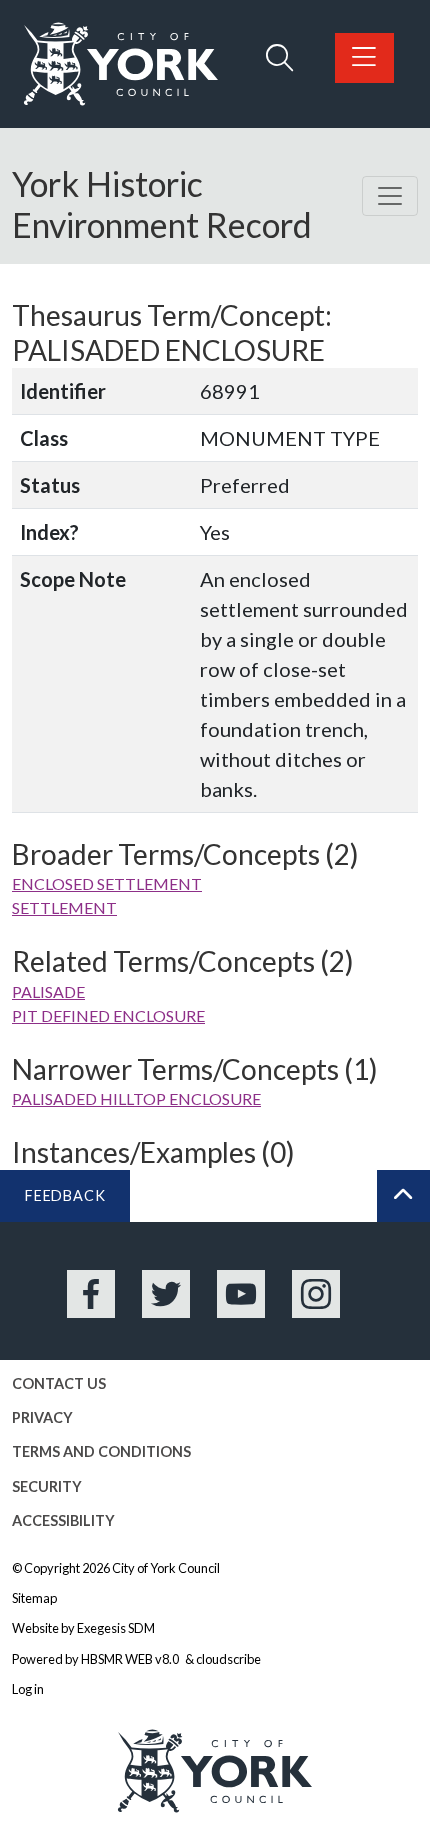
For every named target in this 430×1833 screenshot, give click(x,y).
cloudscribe (228, 1659)
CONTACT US (59, 1383)
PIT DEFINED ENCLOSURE (108, 1015)
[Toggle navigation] (390, 196)
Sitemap (34, 1598)
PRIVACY (42, 1417)
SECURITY (47, 1486)
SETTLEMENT (64, 907)
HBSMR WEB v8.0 (131, 1659)
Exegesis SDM (116, 1628)
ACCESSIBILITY (63, 1520)
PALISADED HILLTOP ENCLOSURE (136, 1098)
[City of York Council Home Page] (121, 64)
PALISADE (48, 991)
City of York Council (166, 1568)
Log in (28, 1689)
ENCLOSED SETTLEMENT (107, 883)
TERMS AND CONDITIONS (101, 1451)
